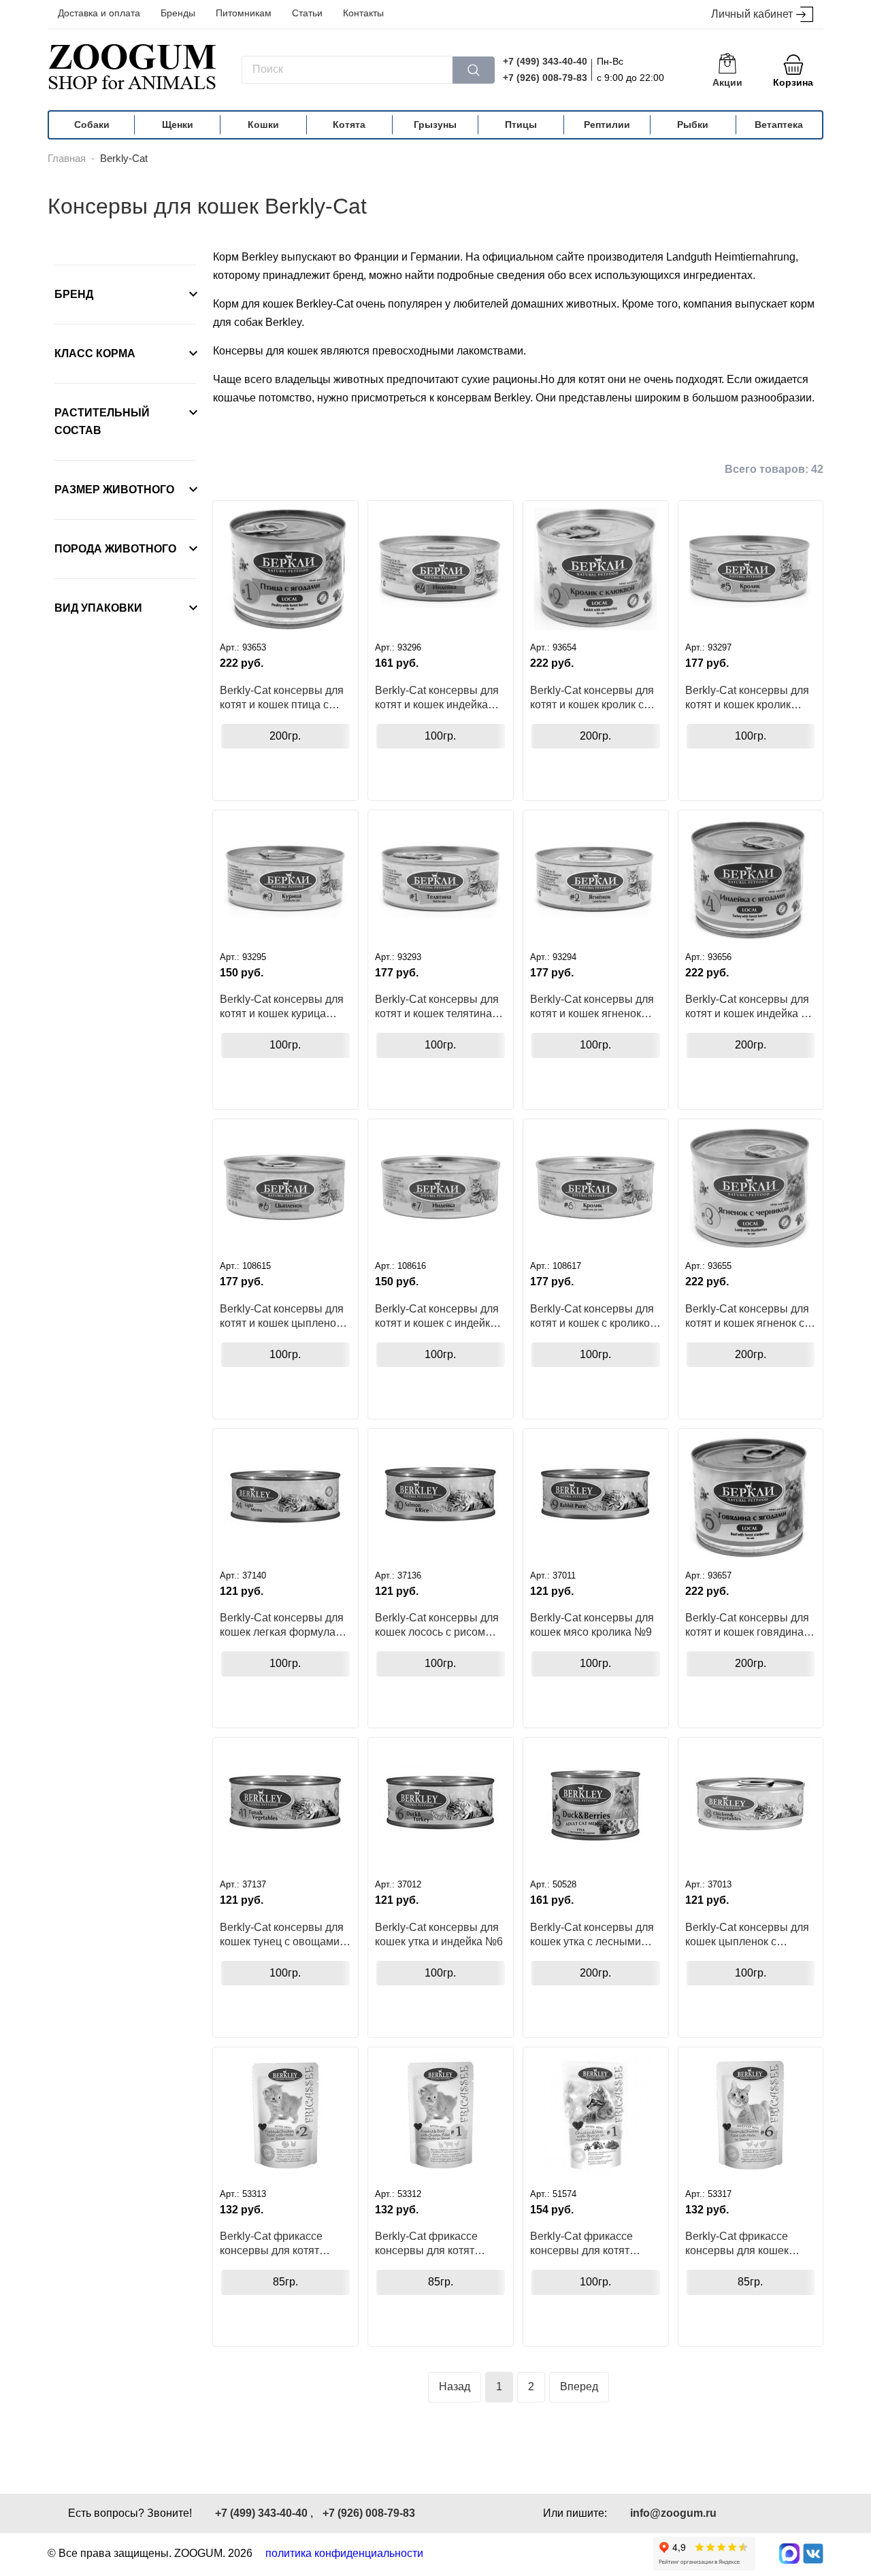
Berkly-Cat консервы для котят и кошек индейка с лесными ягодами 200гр (747, 1006)
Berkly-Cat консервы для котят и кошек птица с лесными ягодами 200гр (282, 697)
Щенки (178, 125)
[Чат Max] (789, 2554)
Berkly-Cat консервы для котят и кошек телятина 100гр (437, 1006)
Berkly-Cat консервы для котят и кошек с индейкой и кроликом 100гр (439, 1316)
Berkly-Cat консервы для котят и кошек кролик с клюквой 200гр (592, 697)
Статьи (307, 13)
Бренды (178, 13)
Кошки (263, 125)
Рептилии (607, 125)
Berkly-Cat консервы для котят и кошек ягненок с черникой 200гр (747, 1316)
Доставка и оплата (99, 13)
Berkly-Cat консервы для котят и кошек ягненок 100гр (592, 1006)
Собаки (92, 125)
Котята (349, 125)
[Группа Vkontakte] (813, 2554)
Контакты (363, 13)
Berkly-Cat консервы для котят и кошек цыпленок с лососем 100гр (284, 1316)
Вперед (579, 2387)
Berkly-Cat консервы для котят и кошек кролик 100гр (747, 697)
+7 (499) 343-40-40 (545, 61)
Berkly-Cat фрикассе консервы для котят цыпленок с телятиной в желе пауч (591, 2243)
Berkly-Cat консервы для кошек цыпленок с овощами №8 (747, 1934)
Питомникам (244, 13)
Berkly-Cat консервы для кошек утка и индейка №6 (439, 1934)
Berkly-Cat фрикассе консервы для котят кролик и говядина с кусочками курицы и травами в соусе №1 (427, 2243)
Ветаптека (779, 125)
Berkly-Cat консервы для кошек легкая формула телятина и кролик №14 (282, 1625)
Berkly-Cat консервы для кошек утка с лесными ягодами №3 (592, 1934)
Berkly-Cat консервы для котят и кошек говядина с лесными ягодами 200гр (749, 1625)
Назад (455, 2387)
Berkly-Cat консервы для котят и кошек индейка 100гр (437, 697)
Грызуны (435, 125)
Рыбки (693, 125)
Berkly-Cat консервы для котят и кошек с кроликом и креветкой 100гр (594, 1316)
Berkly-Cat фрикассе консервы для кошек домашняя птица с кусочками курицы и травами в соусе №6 (737, 2243)
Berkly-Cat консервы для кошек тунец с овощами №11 (282, 1934)
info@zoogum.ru (673, 2513)
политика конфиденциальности (344, 2553)
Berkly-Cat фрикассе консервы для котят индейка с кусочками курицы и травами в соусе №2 (272, 2243)
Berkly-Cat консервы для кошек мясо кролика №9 (592, 1625)
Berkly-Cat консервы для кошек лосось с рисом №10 (437, 1625)
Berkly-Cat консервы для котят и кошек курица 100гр (282, 1006)
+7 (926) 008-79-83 (545, 78)
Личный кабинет (752, 14)
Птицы (521, 125)
